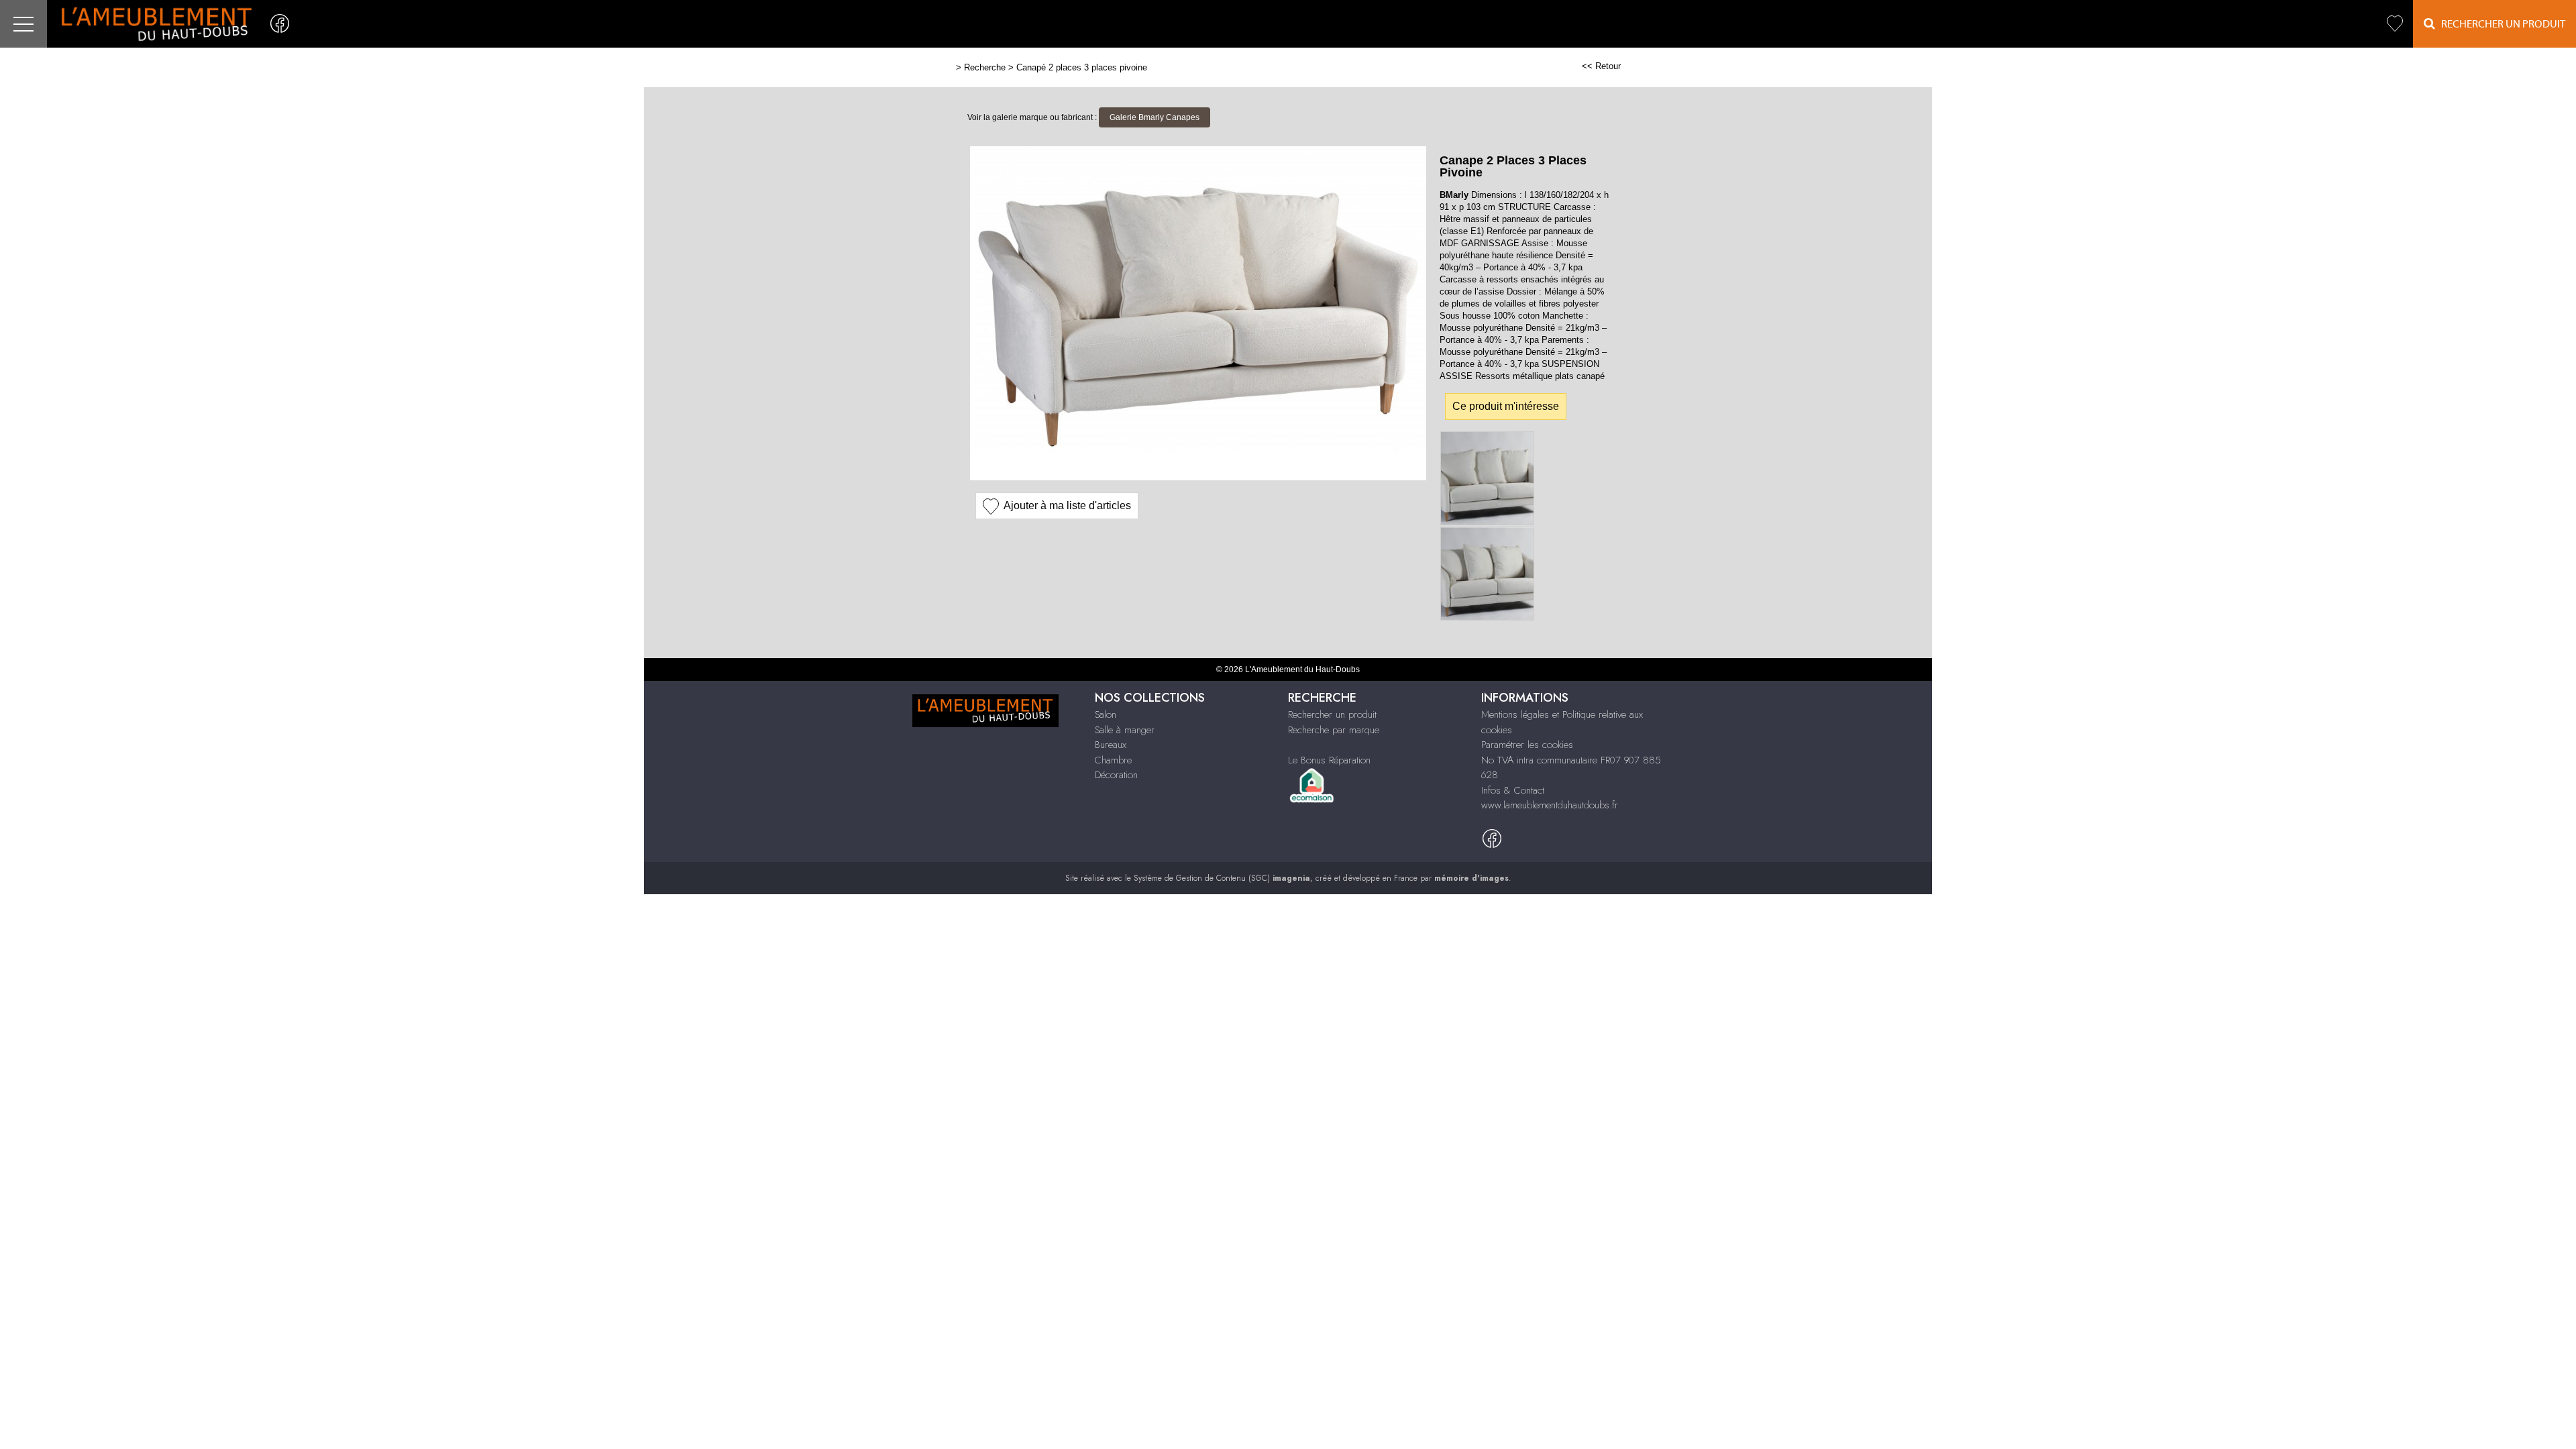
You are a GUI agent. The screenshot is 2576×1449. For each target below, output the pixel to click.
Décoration (1116, 775)
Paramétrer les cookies (1527, 745)
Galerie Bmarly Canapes (1155, 117)
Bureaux (1111, 745)
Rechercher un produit (1332, 714)
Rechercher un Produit (2500, 24)
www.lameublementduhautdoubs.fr (1550, 805)
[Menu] (23, 24)
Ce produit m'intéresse (1506, 406)
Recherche (985, 67)
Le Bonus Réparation (1329, 760)
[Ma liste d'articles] (2395, 24)
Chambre (1113, 760)
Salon (1106, 714)
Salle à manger (1125, 730)
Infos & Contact (1513, 790)
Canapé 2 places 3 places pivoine (1082, 67)
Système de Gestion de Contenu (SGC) (1222, 878)
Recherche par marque (1334, 730)
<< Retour (1601, 66)
